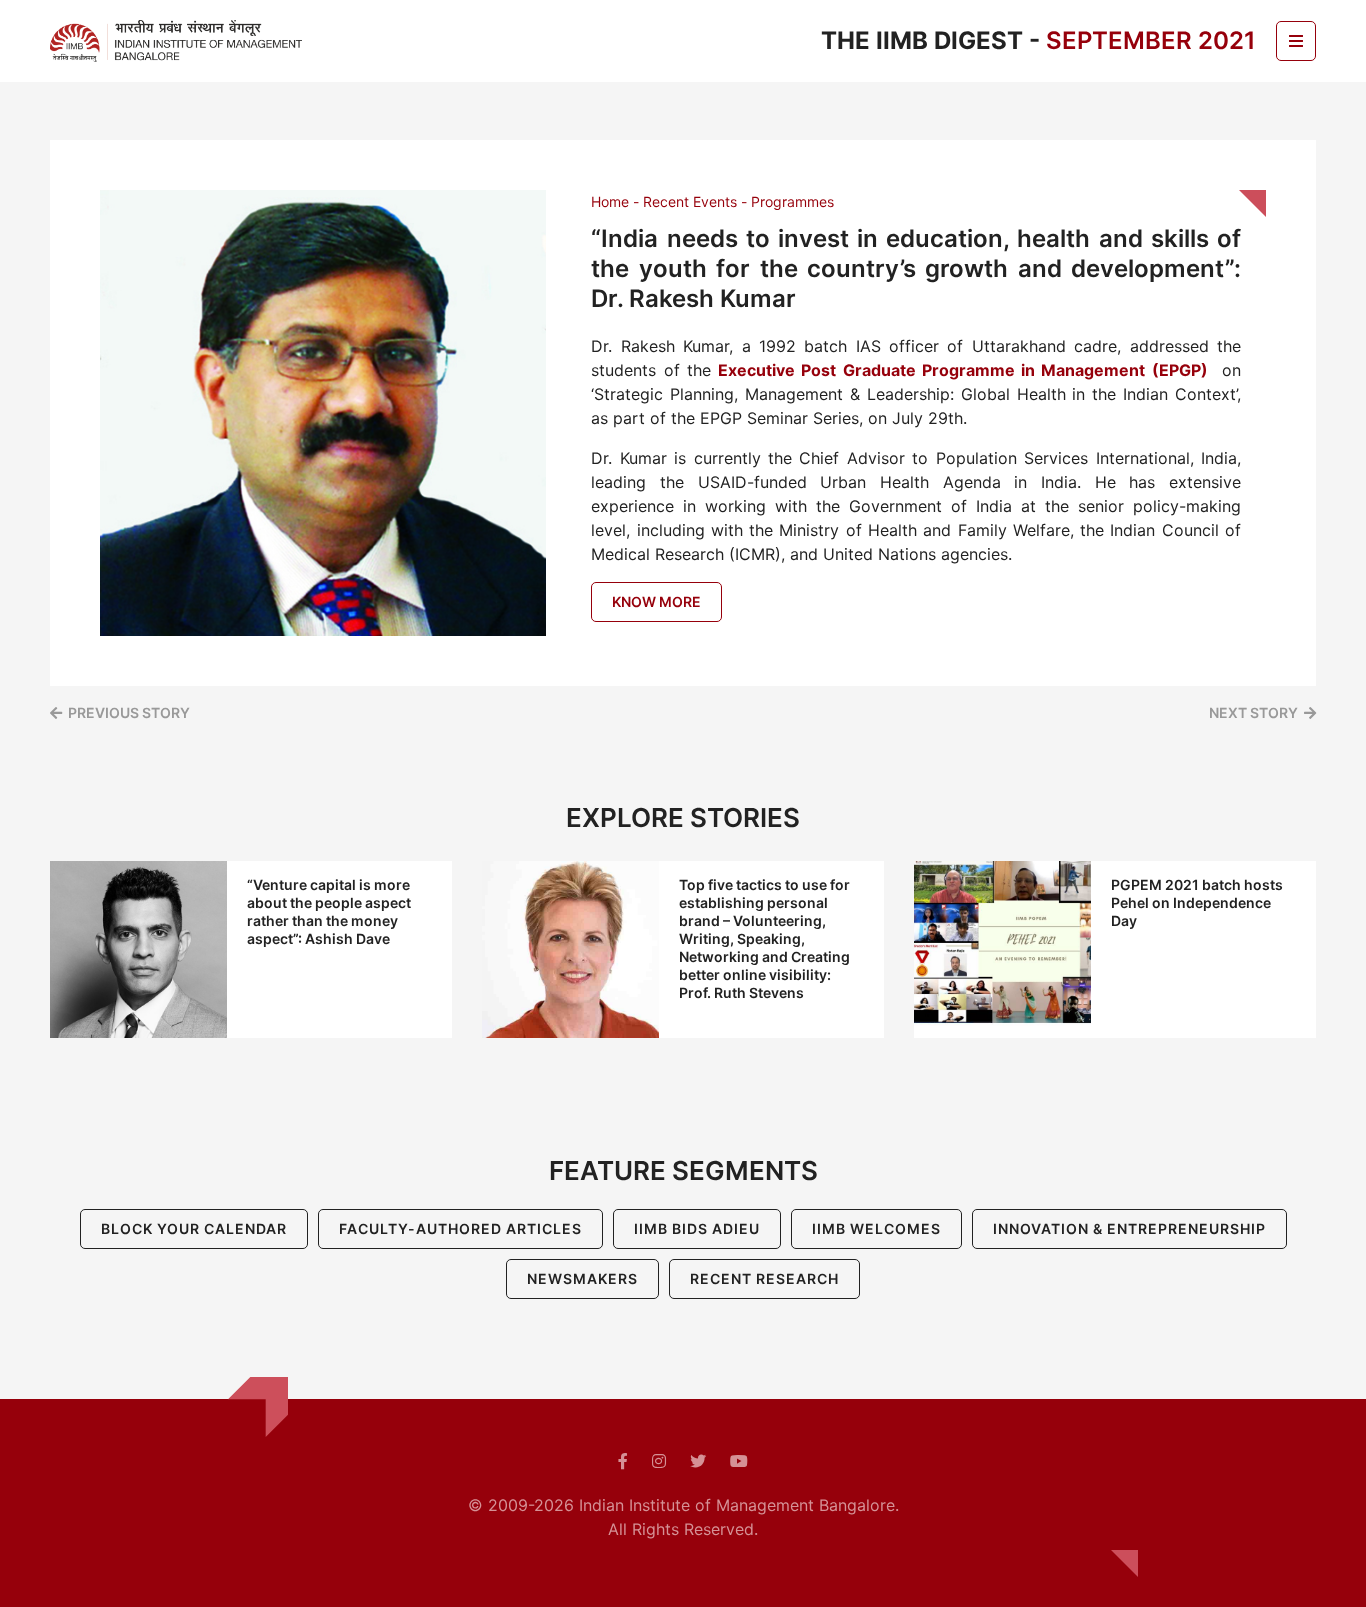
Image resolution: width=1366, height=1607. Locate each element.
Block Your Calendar (194, 1228)
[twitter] (698, 1461)
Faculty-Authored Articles (460, 1228)
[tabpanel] (251, 949)
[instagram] (659, 1461)
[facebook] (623, 1461)
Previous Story (129, 712)
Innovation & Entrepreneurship (1129, 1228)
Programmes (792, 201)
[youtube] (739, 1461)
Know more (656, 601)
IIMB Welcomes (876, 1228)
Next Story (1253, 712)
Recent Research (764, 1278)
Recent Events (690, 201)
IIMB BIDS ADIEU (697, 1228)
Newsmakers (582, 1278)
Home (610, 201)
